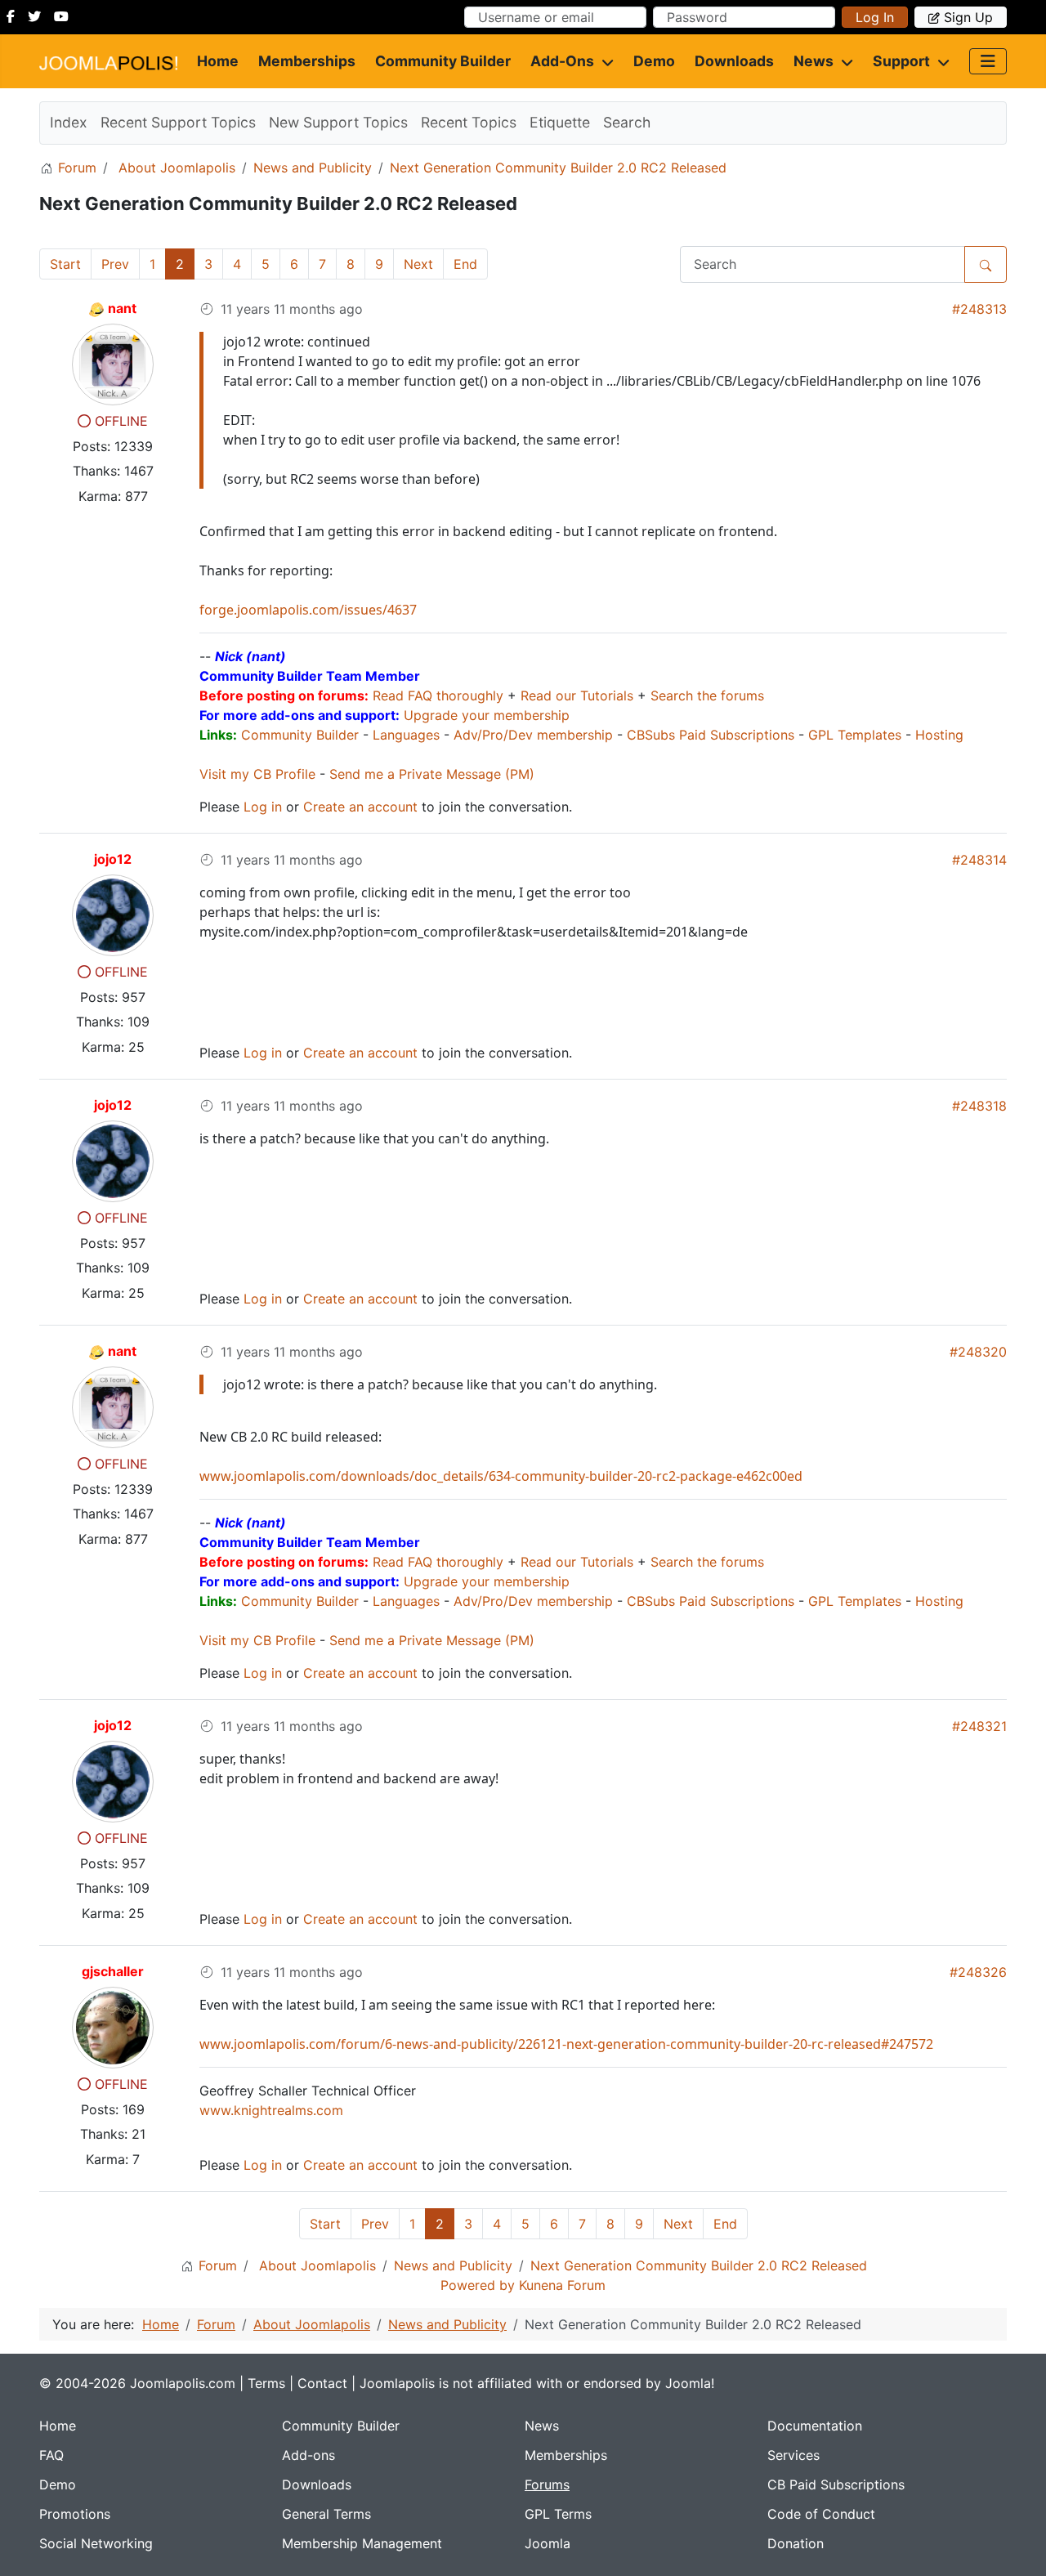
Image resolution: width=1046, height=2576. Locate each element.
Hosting (939, 735)
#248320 (978, 1352)
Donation (796, 2543)
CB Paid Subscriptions (836, 2484)
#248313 (979, 309)
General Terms (326, 2514)
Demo (654, 61)
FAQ (51, 2455)
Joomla (548, 2543)
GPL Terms (558, 2514)
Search (627, 122)
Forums (547, 2484)
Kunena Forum (562, 2285)
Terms (266, 2383)
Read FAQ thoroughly (438, 695)
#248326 (978, 1972)
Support (901, 61)
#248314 (979, 860)
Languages (406, 735)
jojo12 (113, 859)
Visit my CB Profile (257, 774)
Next (418, 264)
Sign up (968, 17)
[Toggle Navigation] (988, 61)
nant (122, 308)
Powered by (478, 2285)
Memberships (307, 61)
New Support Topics (338, 122)
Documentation (815, 2426)
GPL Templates (855, 735)
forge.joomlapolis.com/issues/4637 (308, 610)
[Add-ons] (604, 61)
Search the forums (707, 695)
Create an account (360, 807)
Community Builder (443, 61)
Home (218, 61)
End (465, 264)
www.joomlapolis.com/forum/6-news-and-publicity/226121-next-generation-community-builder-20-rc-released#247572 (566, 2044)
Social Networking (96, 2543)
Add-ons (562, 61)
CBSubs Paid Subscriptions (711, 735)
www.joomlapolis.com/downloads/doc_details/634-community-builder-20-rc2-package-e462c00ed (501, 1476)
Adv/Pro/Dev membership (533, 735)
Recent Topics (469, 122)
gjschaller (113, 1971)
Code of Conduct (821, 2514)
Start (65, 264)
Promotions (75, 2514)
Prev (115, 264)
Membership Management (362, 2543)
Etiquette (560, 122)
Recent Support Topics (178, 122)
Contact (322, 2383)
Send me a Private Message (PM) (432, 774)
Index (69, 122)
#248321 (979, 1726)
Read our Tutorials (577, 695)
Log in (875, 17)
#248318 (979, 1106)
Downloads (734, 61)
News (814, 61)
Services (793, 2455)
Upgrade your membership (487, 715)
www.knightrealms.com (271, 2110)
